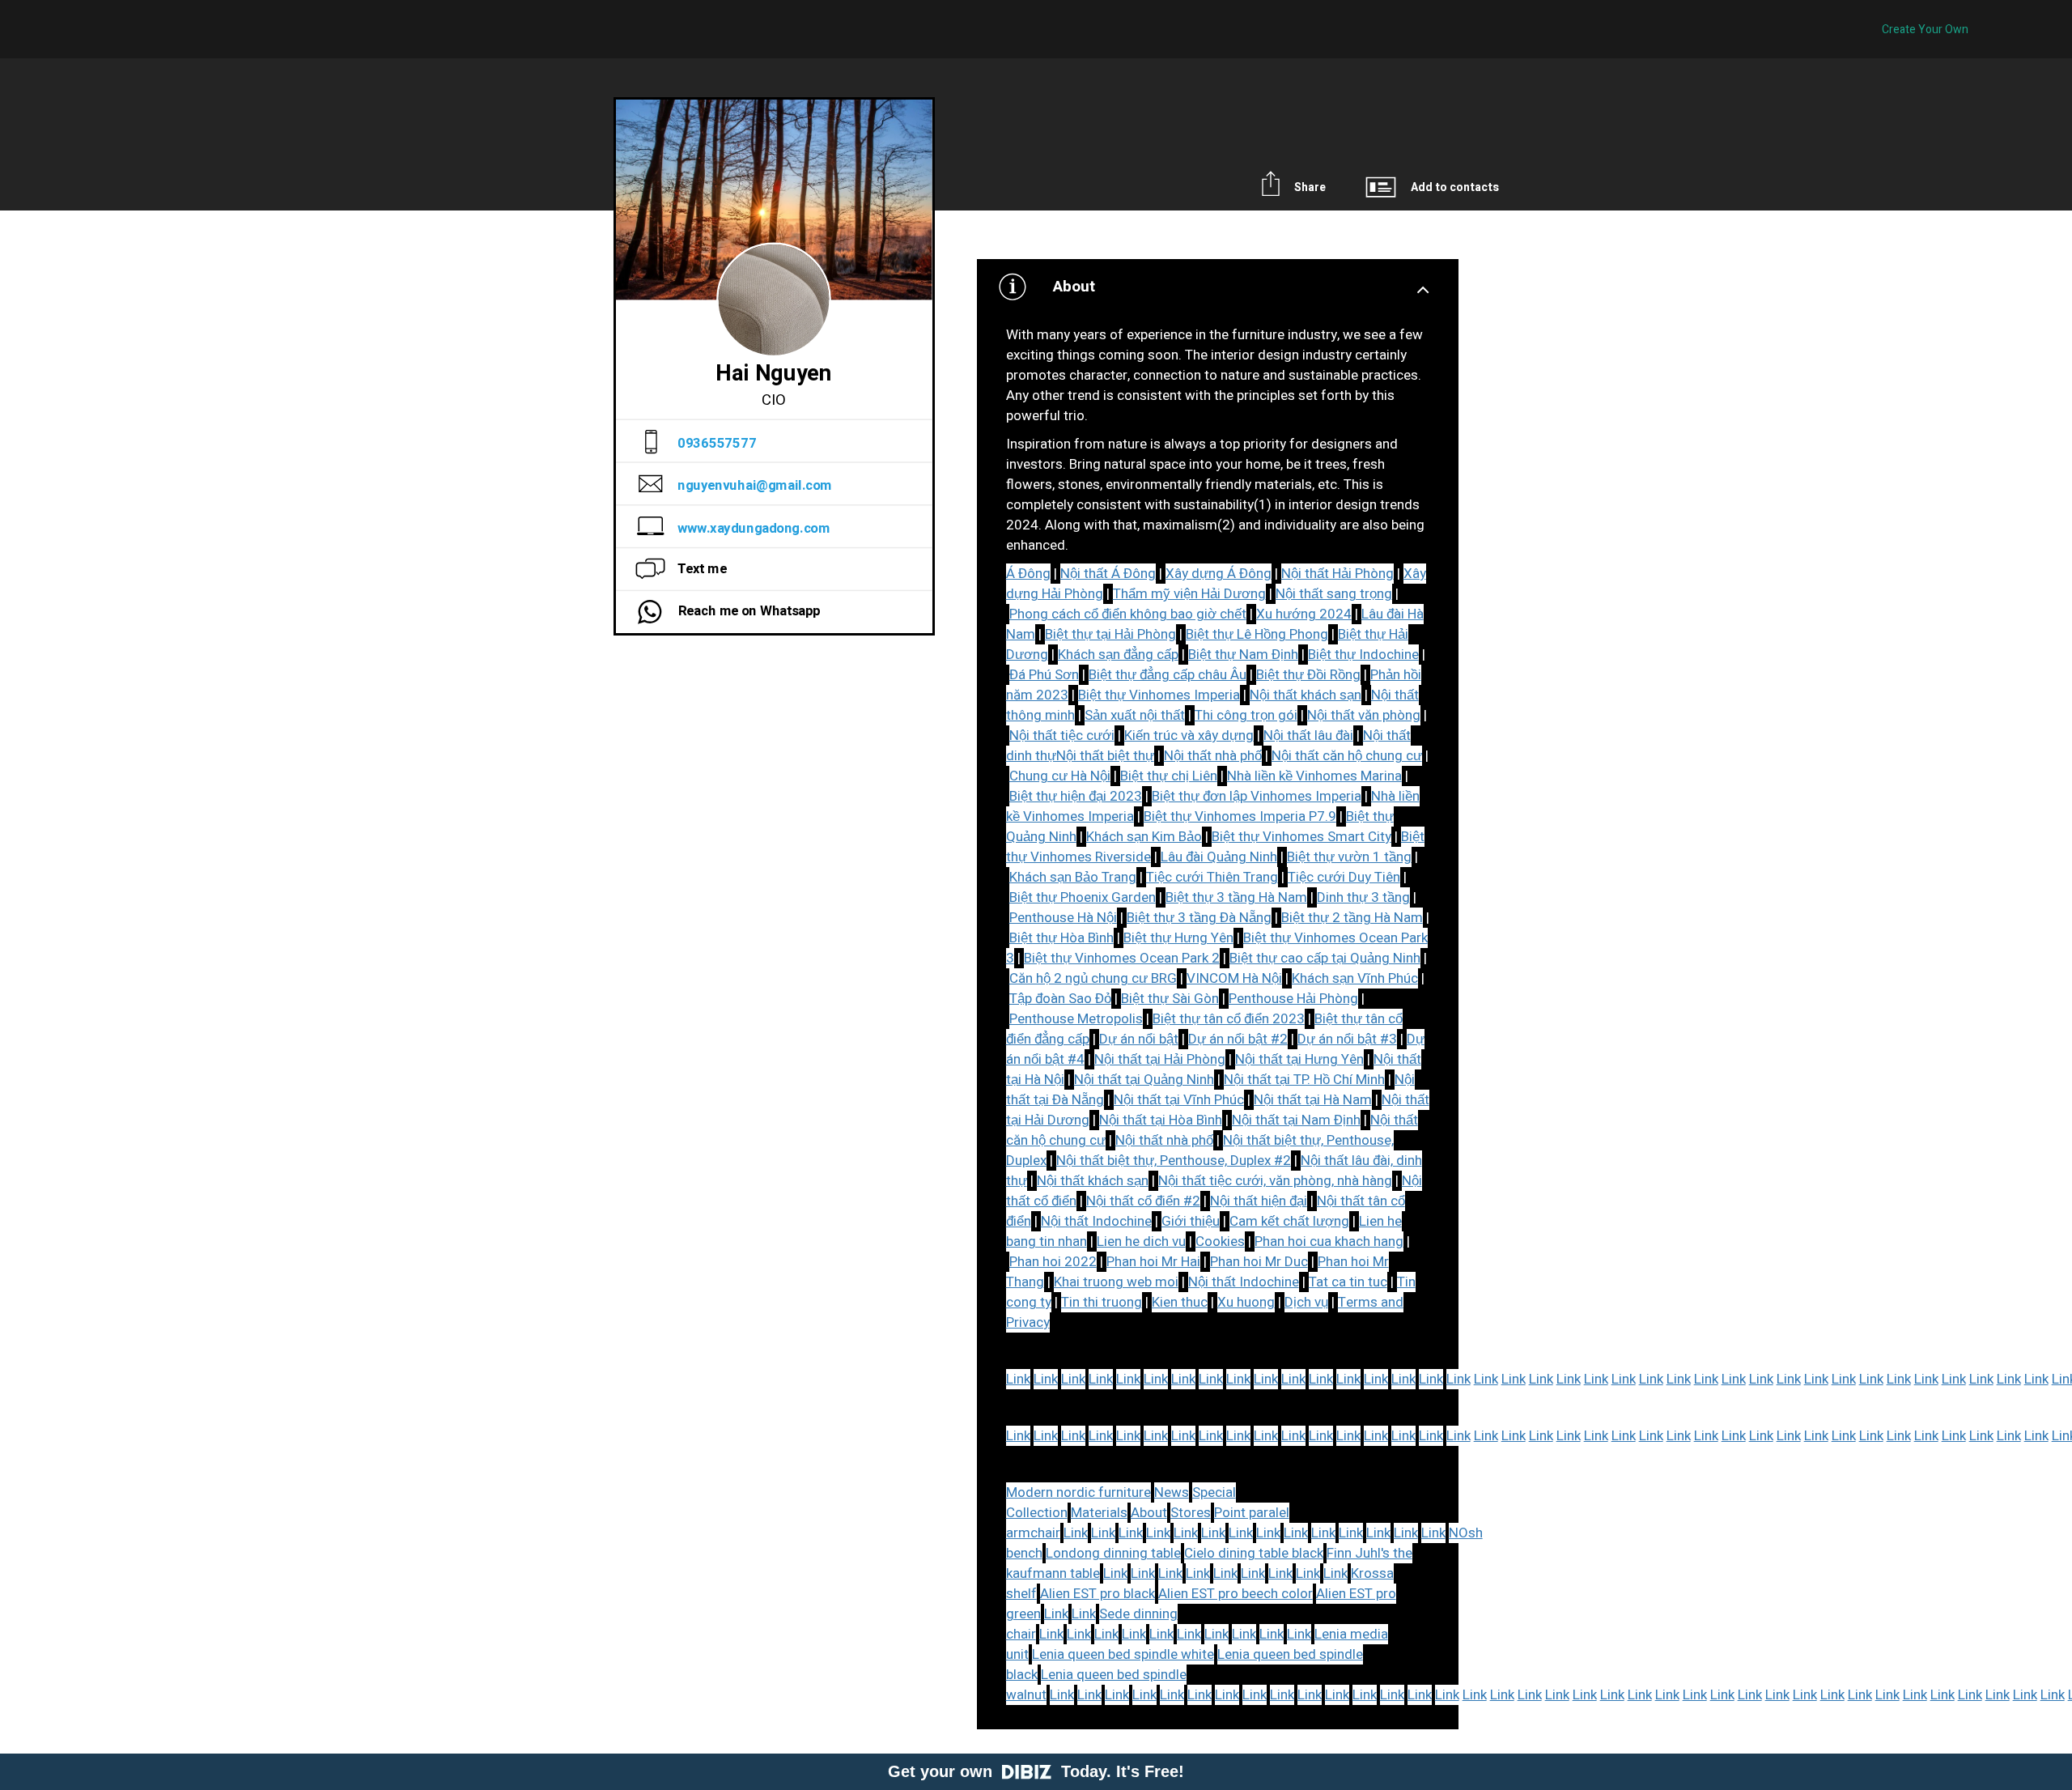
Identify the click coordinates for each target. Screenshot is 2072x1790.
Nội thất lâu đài (1308, 736)
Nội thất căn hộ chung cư (1347, 756)
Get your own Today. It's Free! (1036, 1771)
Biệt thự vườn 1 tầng (1349, 857)
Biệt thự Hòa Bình (1061, 938)
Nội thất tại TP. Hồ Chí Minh (1304, 1080)
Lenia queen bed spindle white (1123, 1654)
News (1172, 1492)
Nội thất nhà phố (1213, 756)
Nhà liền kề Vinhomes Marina (1314, 776)
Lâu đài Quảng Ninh (1219, 857)
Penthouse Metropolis (1076, 1019)
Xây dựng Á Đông (1219, 574)
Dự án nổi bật (1139, 1039)
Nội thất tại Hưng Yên (1299, 1059)
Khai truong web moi (1116, 1282)
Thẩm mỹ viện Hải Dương (1189, 594)
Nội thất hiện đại (1259, 1201)
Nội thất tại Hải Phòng (1160, 1059)
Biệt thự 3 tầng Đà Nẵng (1199, 918)
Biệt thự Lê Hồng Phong (1257, 634)
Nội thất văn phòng (1364, 715)
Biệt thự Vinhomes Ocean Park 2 (1122, 958)
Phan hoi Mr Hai (1153, 1262)
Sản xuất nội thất (1135, 715)
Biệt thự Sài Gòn (1170, 999)
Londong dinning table (1113, 1553)
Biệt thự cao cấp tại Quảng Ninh (1325, 958)
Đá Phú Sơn (1044, 675)
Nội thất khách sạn (1306, 695)
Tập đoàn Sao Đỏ (1060, 999)
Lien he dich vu (1141, 1242)
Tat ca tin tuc (1348, 1282)
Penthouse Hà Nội (1063, 918)
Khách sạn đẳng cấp (1118, 655)
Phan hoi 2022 (1053, 1262)
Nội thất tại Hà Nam (1313, 1100)
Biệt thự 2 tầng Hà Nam (1352, 918)
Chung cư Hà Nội (1060, 776)
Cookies (1220, 1242)
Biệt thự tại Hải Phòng (1110, 634)
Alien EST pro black (1098, 1594)
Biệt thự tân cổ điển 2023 (1229, 1019)
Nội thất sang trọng (1334, 594)
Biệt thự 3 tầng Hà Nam (1236, 897)
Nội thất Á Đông (1108, 574)
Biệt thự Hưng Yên (1178, 938)
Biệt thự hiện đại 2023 (1076, 796)
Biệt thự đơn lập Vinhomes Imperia (1257, 796)
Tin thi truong (1102, 1302)
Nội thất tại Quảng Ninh (1144, 1080)
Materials (1099, 1513)
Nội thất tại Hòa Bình (1161, 1120)
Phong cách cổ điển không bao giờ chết (1128, 614)
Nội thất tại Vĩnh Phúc (1179, 1100)
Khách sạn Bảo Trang (1073, 877)
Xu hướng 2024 (1304, 614)
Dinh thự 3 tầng (1363, 897)
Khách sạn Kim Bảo (1144, 837)
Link (1018, 1379)
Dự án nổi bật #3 (1347, 1039)
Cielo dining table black (1254, 1553)
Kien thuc (1180, 1302)
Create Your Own (1925, 30)
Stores (1191, 1513)
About (1149, 1513)
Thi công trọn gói (1246, 715)
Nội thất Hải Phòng (1337, 574)
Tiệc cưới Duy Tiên (1344, 877)
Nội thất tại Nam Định (1296, 1120)
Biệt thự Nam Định (1243, 655)
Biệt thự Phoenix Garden (1083, 897)
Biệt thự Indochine (1363, 655)
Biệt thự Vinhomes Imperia (1159, 695)
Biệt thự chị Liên (1169, 776)
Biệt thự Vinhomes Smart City (1301, 837)
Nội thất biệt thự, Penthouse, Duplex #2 (1174, 1161)
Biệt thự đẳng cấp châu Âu (1168, 675)
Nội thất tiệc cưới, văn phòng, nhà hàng (1275, 1181)
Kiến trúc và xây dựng (1189, 736)
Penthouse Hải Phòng (1293, 999)
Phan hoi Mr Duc (1259, 1262)
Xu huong (1246, 1302)
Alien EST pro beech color (1236, 1594)
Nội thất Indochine (1096, 1221)
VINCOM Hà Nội (1234, 978)
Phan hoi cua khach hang (1329, 1242)
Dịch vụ (1306, 1302)
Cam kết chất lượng (1289, 1221)
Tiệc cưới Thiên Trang (1212, 877)
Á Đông (1028, 574)
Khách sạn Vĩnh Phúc (1355, 978)
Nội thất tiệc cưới (1062, 736)
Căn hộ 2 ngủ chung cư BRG (1093, 978)
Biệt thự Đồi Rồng (1308, 675)
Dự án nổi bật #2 (1238, 1039)
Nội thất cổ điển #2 (1143, 1201)
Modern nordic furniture (1078, 1492)
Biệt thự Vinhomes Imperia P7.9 (1240, 816)
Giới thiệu (1191, 1221)
